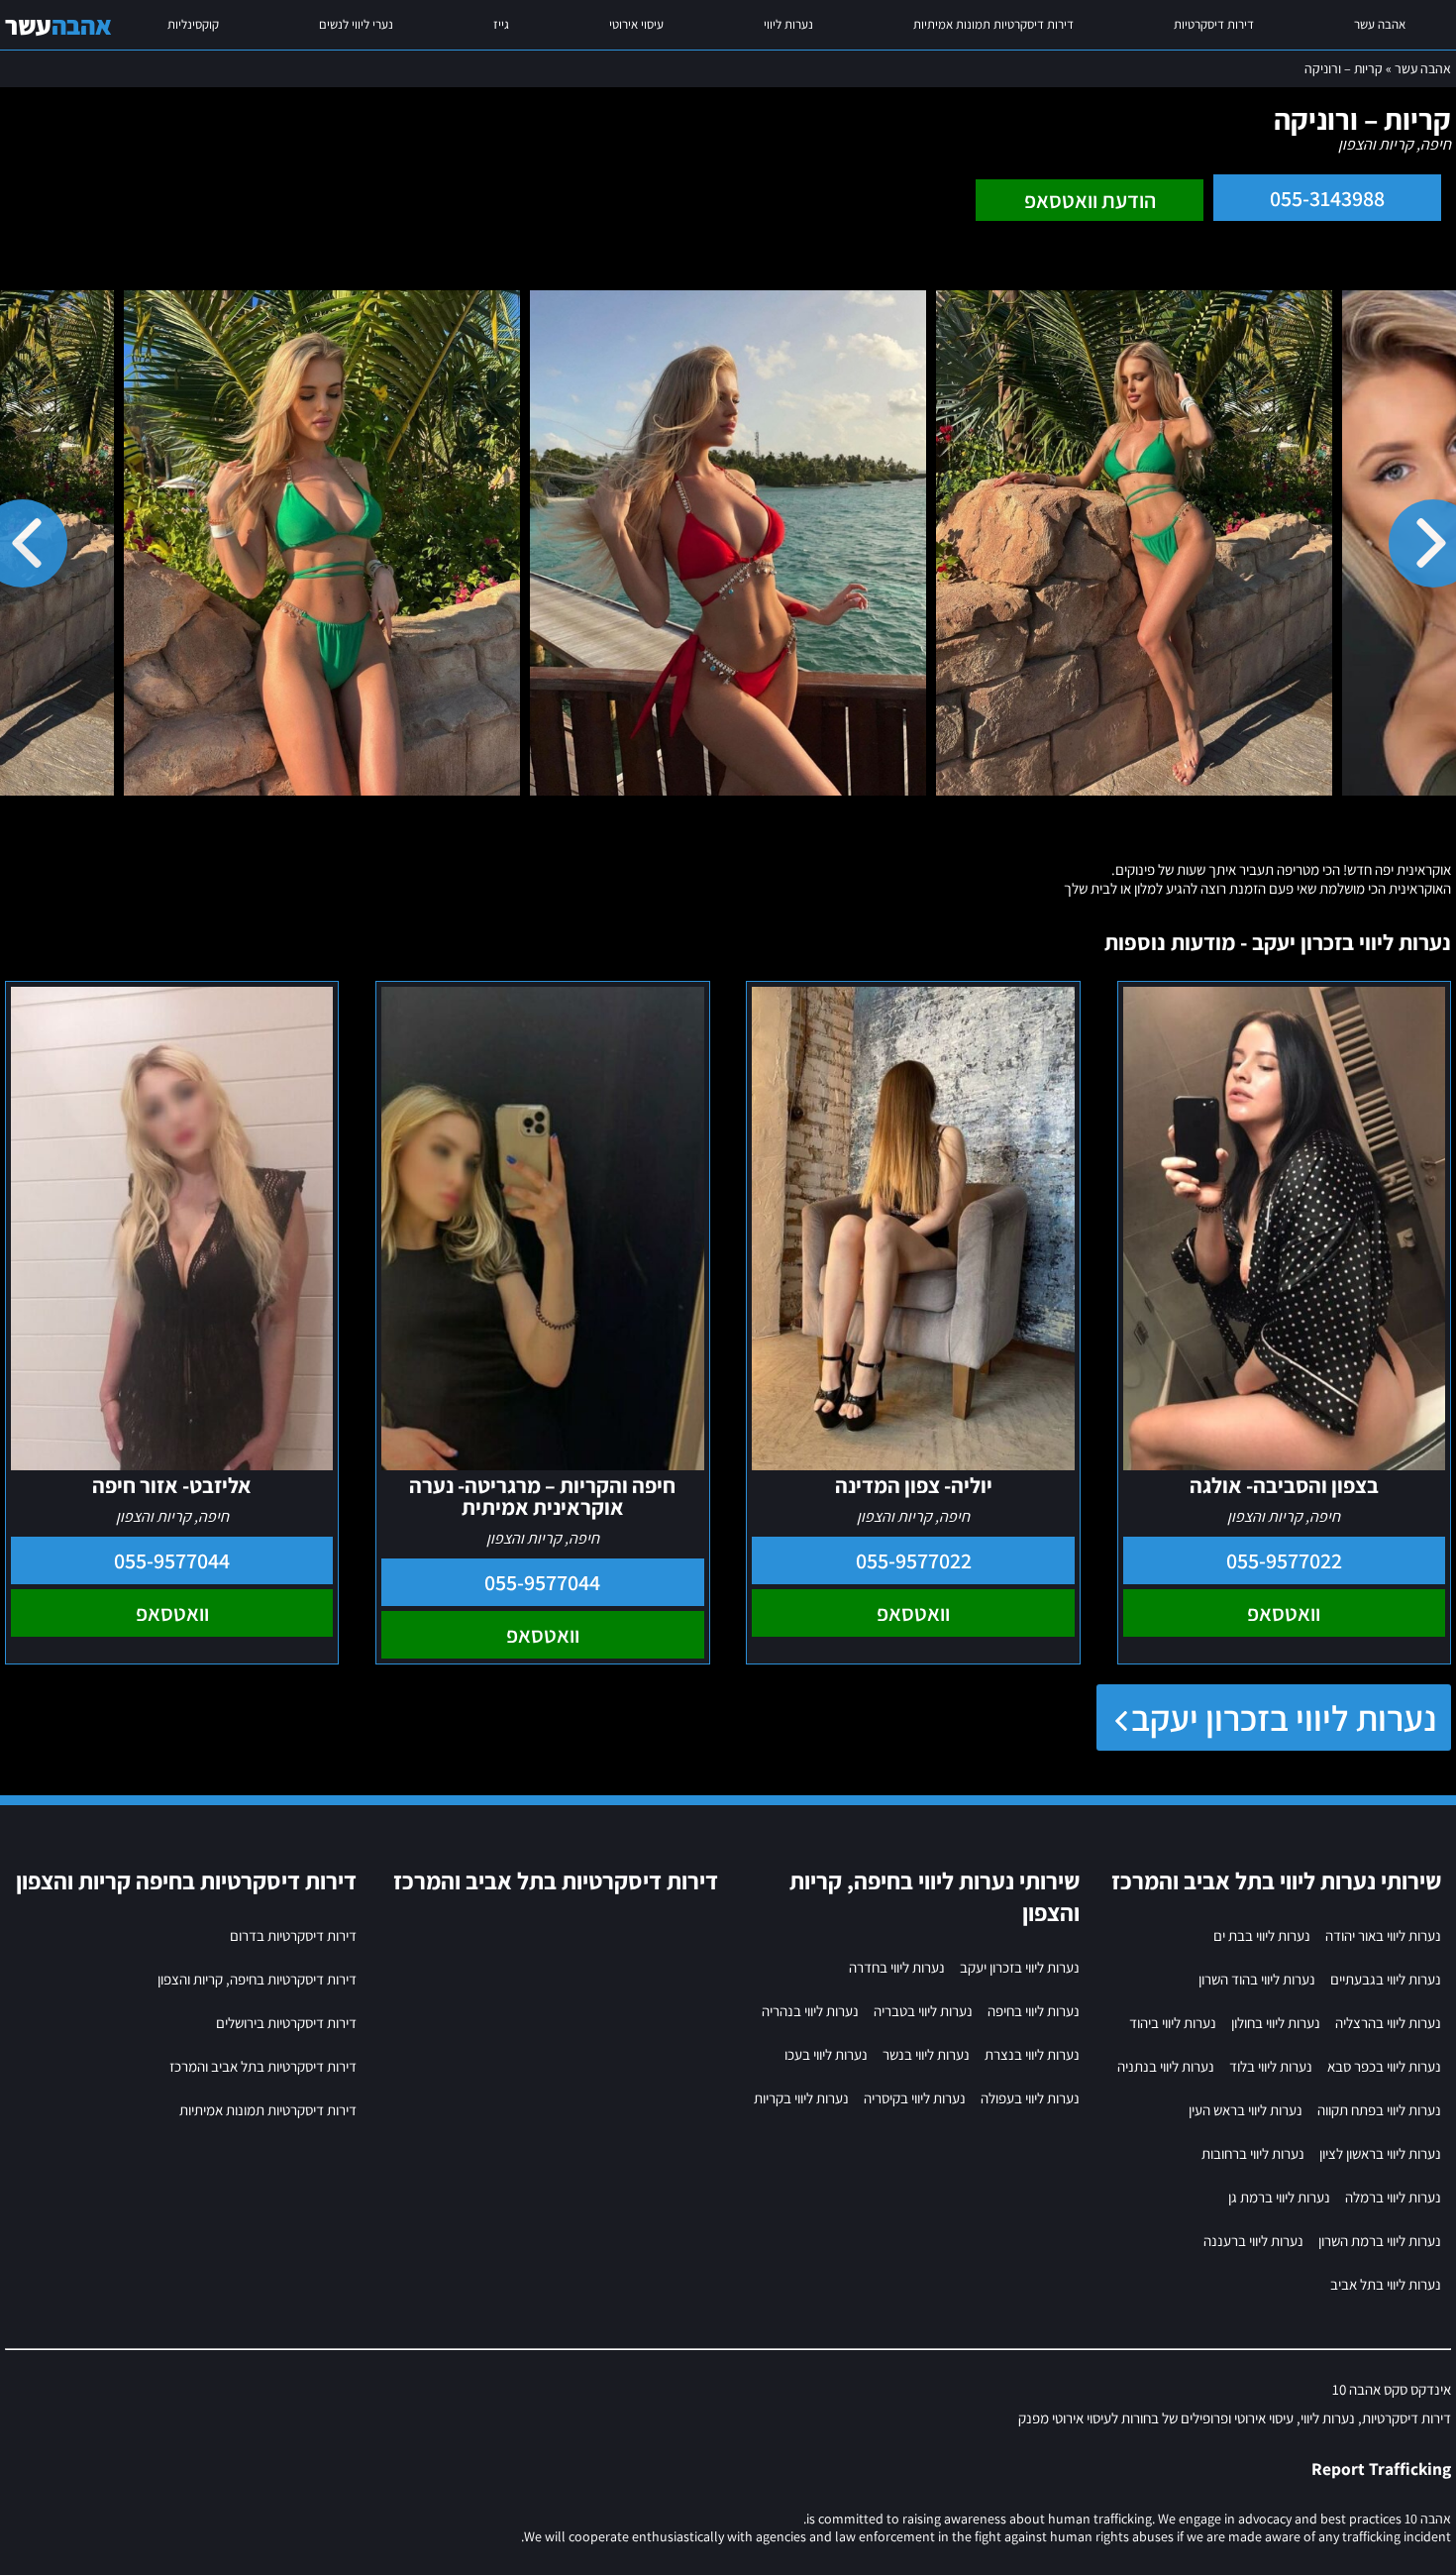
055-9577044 (542, 1582)
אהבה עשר (1380, 24)
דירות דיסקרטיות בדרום (293, 1935)
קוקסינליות (193, 24)
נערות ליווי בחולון (1276, 2023)
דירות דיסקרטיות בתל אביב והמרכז (263, 2066)
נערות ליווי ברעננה (1253, 2241)
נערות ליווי (788, 24)
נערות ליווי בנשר (926, 2054)
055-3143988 (1327, 198)
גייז (501, 24)
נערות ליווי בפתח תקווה (1379, 2110)
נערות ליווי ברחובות (1253, 2153)
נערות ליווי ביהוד (1173, 2023)
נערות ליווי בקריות (801, 2098)
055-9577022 (1284, 1560)
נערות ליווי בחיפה (1034, 2011)
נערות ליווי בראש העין (1246, 2110)
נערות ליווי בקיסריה (915, 2098)
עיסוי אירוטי (636, 24)
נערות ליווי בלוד (1271, 2066)
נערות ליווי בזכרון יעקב (1284, 1717)
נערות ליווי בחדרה (897, 1967)
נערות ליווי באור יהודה (1383, 1935)
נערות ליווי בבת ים (1262, 1935)
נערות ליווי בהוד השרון (1257, 1979)
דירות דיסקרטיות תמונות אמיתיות (993, 24)
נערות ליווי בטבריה (923, 2011)
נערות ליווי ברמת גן (1279, 2197)
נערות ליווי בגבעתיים (1386, 1979)
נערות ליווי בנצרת (1032, 2054)
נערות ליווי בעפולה (1030, 2098)
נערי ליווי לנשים (356, 24)
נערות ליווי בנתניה (1166, 2066)
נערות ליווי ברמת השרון (1380, 2241)
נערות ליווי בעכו (826, 2054)
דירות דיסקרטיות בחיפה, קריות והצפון (257, 1979)
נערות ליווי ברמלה (1393, 2197)
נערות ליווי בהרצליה (1388, 2023)
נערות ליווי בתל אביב (1386, 2284)
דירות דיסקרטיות (1214, 24)
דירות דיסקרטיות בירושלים (286, 2023)
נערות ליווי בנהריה (810, 2011)
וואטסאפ (1284, 1613)
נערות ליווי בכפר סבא (1384, 2066)
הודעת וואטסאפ (1090, 200)
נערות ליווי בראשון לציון (1380, 2153)
